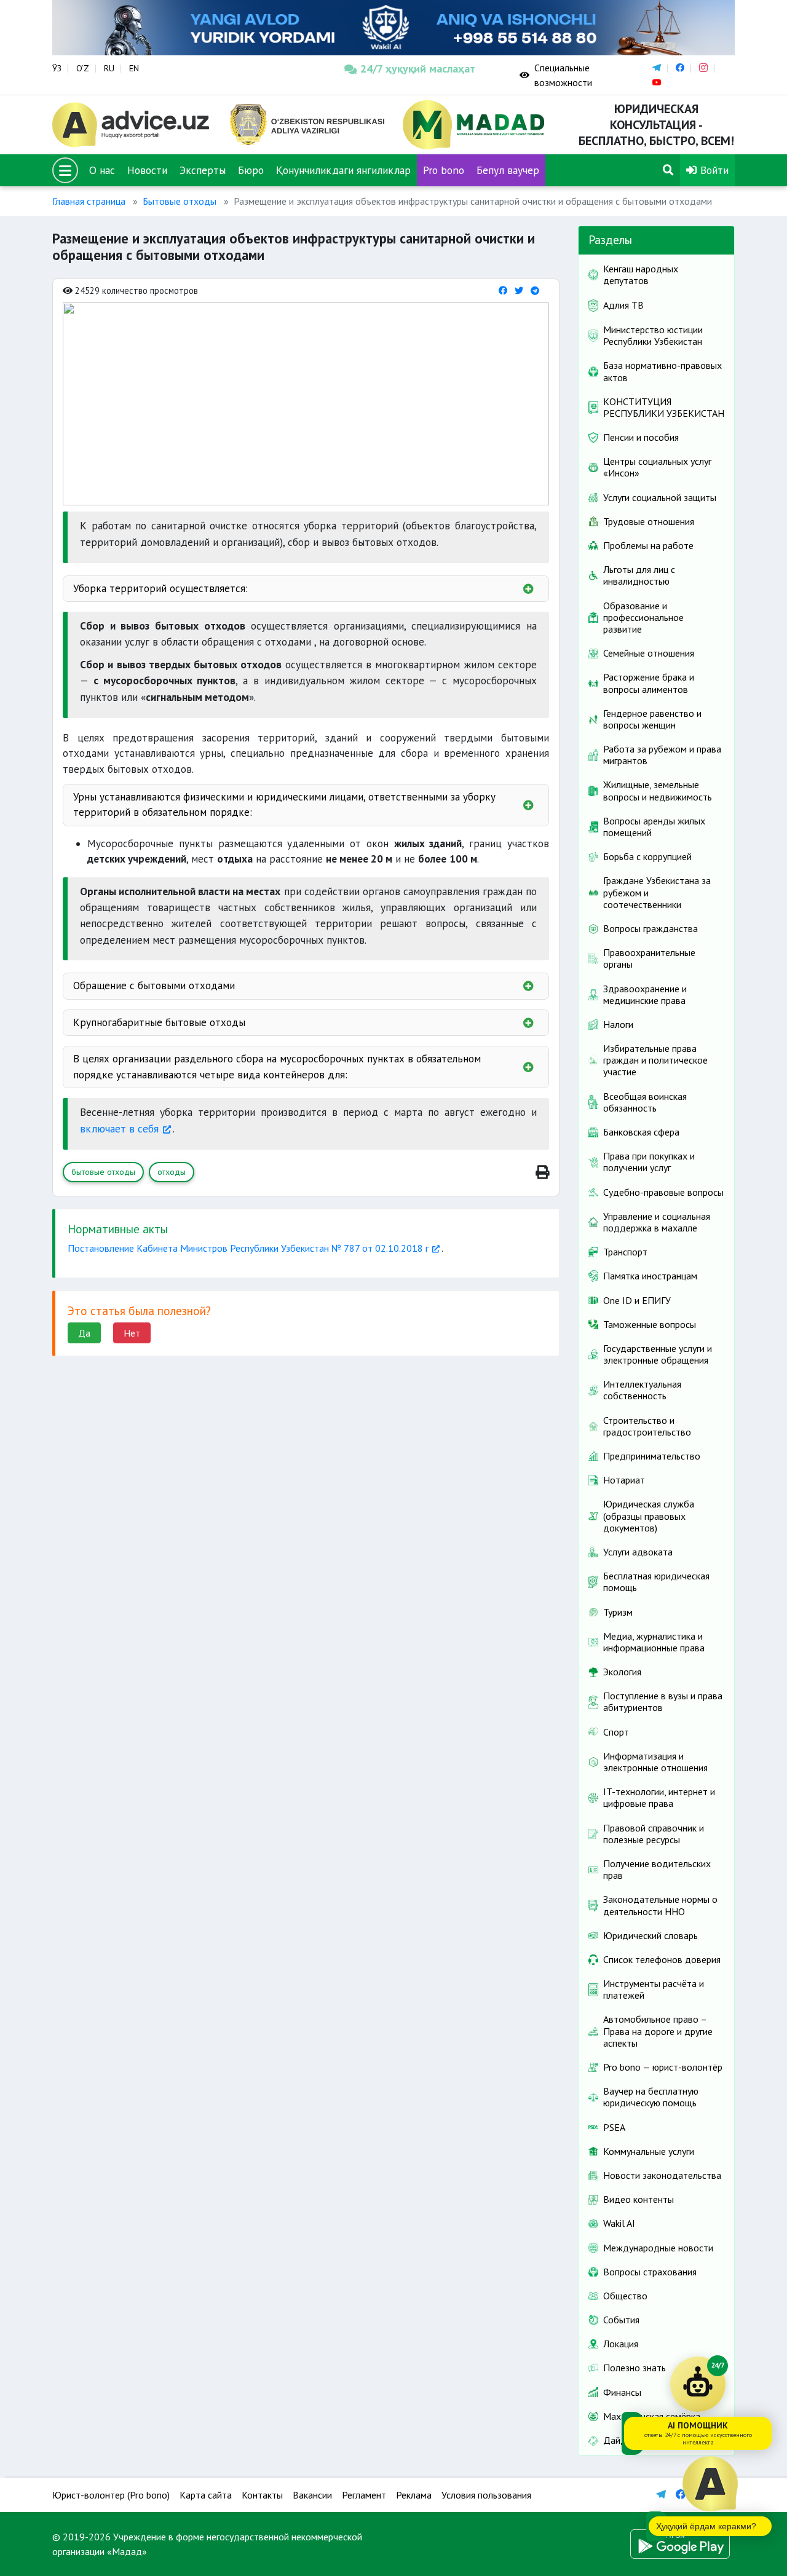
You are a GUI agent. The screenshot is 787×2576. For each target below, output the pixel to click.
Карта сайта (206, 2495)
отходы (172, 1172)
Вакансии (312, 2495)
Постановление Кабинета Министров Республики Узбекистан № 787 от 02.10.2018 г (248, 1248)
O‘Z (83, 68)
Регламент (364, 2495)
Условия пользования (486, 2495)
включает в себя (119, 1128)
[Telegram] (535, 290)
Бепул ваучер (508, 170)
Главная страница (89, 201)
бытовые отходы (103, 1172)
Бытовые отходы (180, 201)
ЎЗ (57, 68)
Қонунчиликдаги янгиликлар (343, 170)
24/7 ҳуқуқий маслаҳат (418, 69)
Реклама (414, 2495)
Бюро (251, 170)
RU (109, 68)
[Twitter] (519, 290)
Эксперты (203, 170)
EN (134, 68)
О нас (102, 170)
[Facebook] (503, 290)
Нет (132, 1333)
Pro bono (444, 170)
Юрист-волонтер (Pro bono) (111, 2495)
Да (84, 1333)
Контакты (262, 2495)
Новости (147, 170)
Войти (713, 170)
